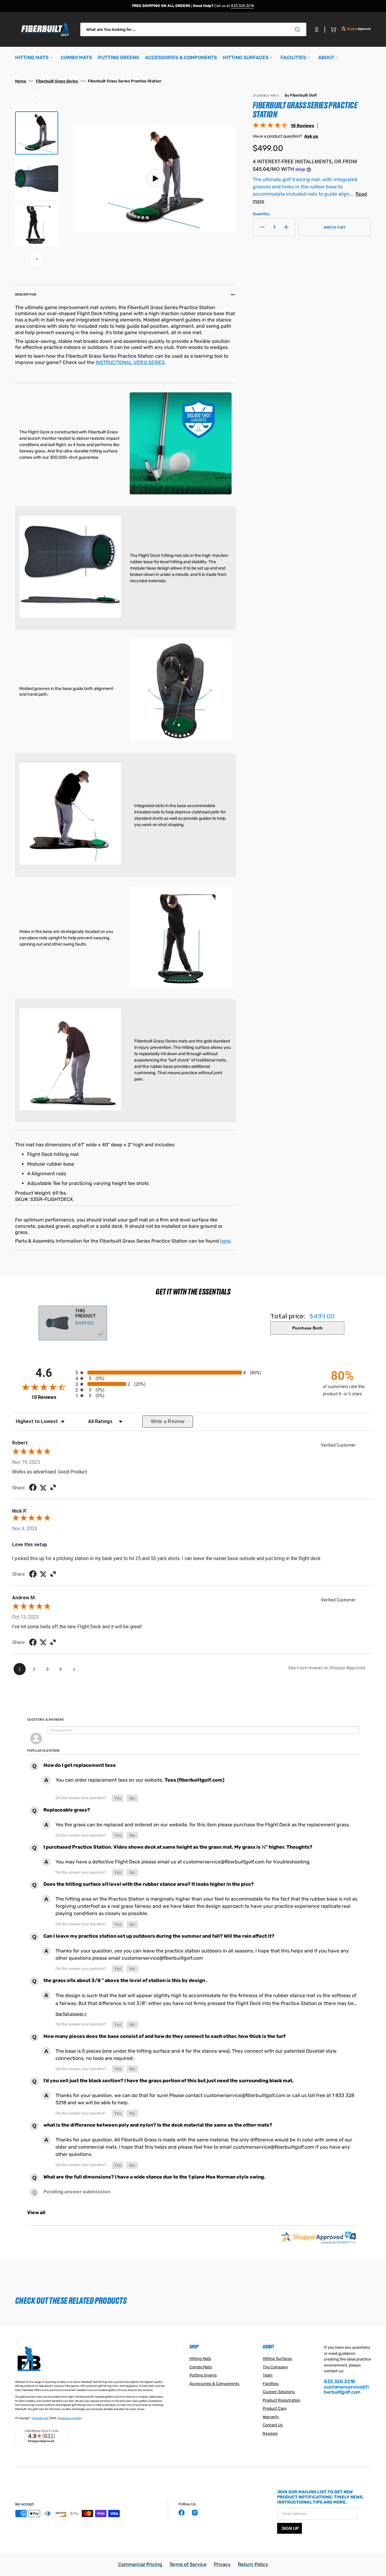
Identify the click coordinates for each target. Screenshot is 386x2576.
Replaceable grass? (67, 1810)
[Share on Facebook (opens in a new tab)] (33, 1488)
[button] (317, 30)
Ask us (311, 136)
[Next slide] (37, 260)
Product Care (275, 2408)
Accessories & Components (214, 2384)
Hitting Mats (200, 2359)
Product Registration (282, 2400)
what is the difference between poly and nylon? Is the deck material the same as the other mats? (158, 2125)
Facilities (271, 2384)
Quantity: (261, 214)
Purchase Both (307, 1328)
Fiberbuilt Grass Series (57, 81)
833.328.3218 (243, 6)
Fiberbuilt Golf (40, 2418)
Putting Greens (203, 2375)
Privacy (222, 2564)
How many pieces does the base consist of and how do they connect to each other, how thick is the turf (165, 2036)
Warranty (271, 2417)
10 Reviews (302, 126)
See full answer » (71, 2014)
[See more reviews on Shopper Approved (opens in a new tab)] (53, 1488)
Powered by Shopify (70, 2418)
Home (21, 81)
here (225, 1241)
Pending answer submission (77, 2192)
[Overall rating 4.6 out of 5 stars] (270, 126)
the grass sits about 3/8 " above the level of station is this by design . (125, 1980)
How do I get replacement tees (80, 1765)
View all (36, 2212)
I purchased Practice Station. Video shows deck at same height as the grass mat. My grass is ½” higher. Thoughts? (178, 1847)
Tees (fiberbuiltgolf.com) (195, 1780)
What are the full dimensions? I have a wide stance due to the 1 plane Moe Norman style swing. (154, 2177)
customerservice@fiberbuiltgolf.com (346, 2390)
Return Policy (253, 2564)
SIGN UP (290, 2528)
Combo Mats (201, 2367)
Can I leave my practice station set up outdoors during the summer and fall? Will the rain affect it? (159, 1936)
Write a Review (168, 1421)
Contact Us (273, 2425)
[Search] (299, 30)
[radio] (193, 1373)
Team (268, 2375)
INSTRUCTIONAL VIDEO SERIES (130, 362)
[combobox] (193, 29)
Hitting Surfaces (277, 2359)
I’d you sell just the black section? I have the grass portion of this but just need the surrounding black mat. (169, 2081)
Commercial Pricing (140, 2564)
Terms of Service (188, 2564)
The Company (275, 2367)
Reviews (270, 2433)
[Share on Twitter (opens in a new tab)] (43, 1488)
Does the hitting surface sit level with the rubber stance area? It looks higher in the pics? (149, 1884)
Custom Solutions (279, 2392)
